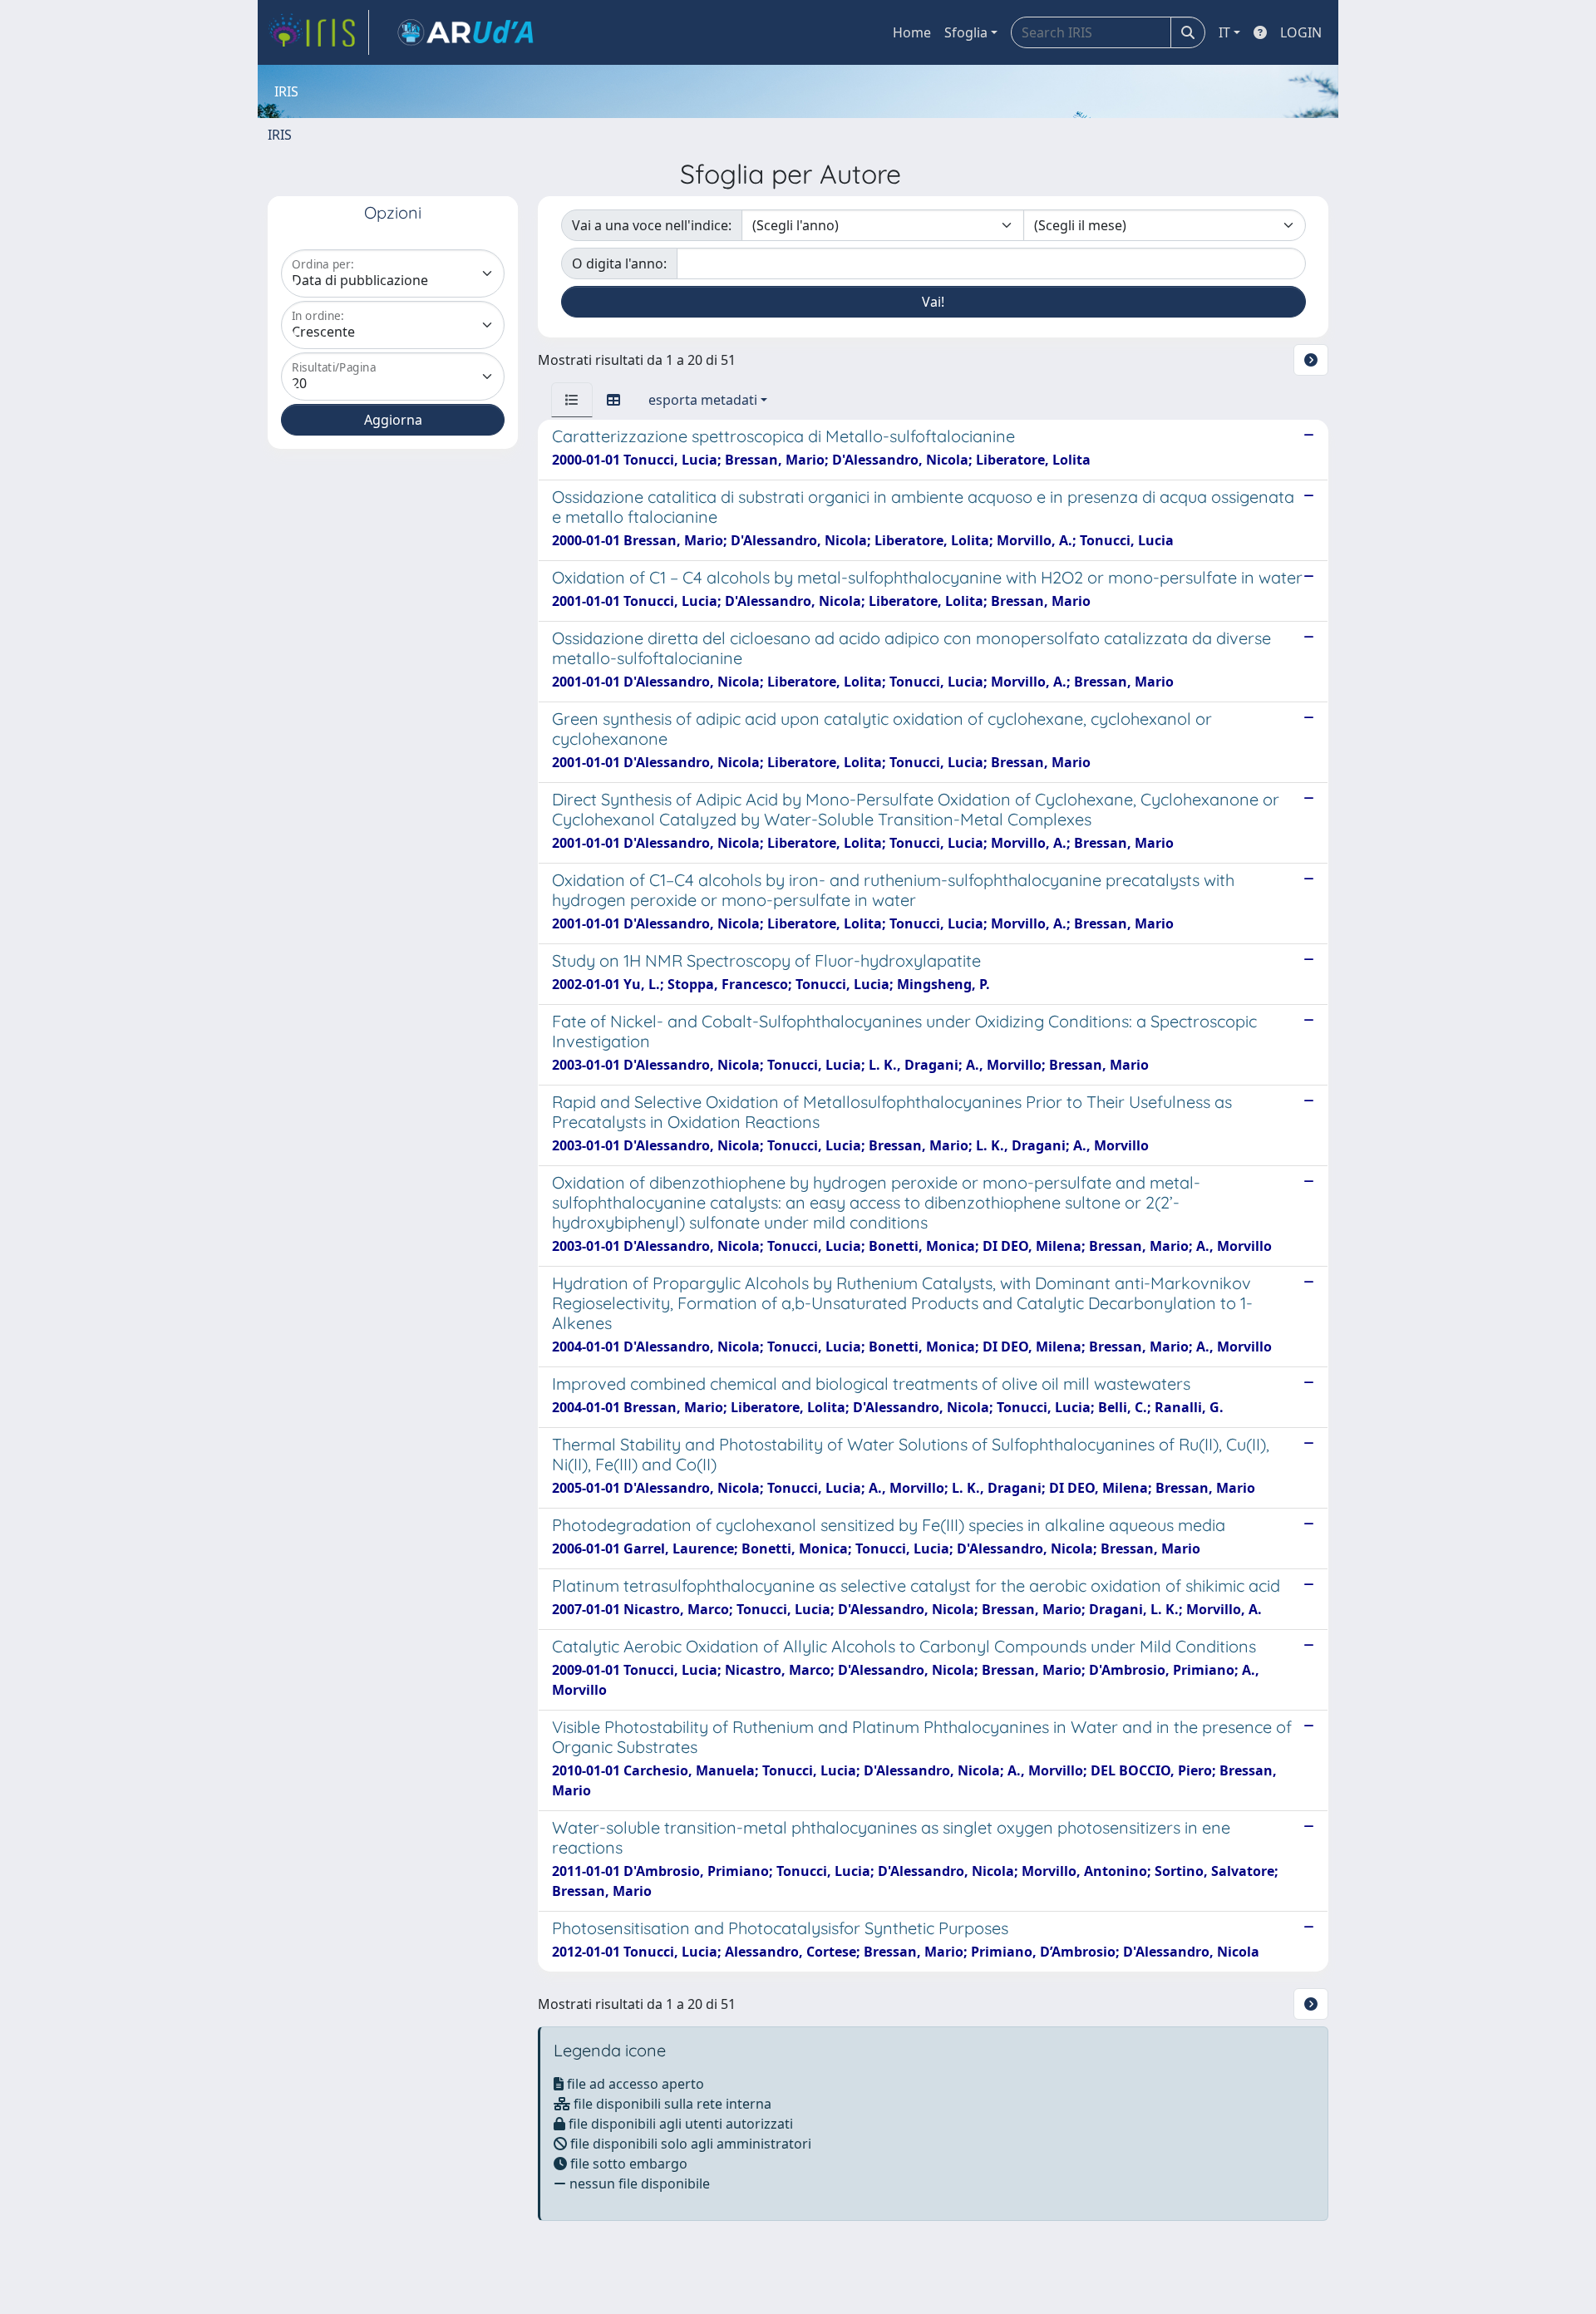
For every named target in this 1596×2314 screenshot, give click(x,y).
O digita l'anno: (619, 263)
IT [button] (1224, 32)
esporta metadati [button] (703, 400)
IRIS (280, 135)
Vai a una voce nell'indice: (652, 225)
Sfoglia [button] (966, 32)
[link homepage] (318, 32)
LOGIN (1301, 32)
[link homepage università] (465, 32)
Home (912, 32)
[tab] (572, 400)
